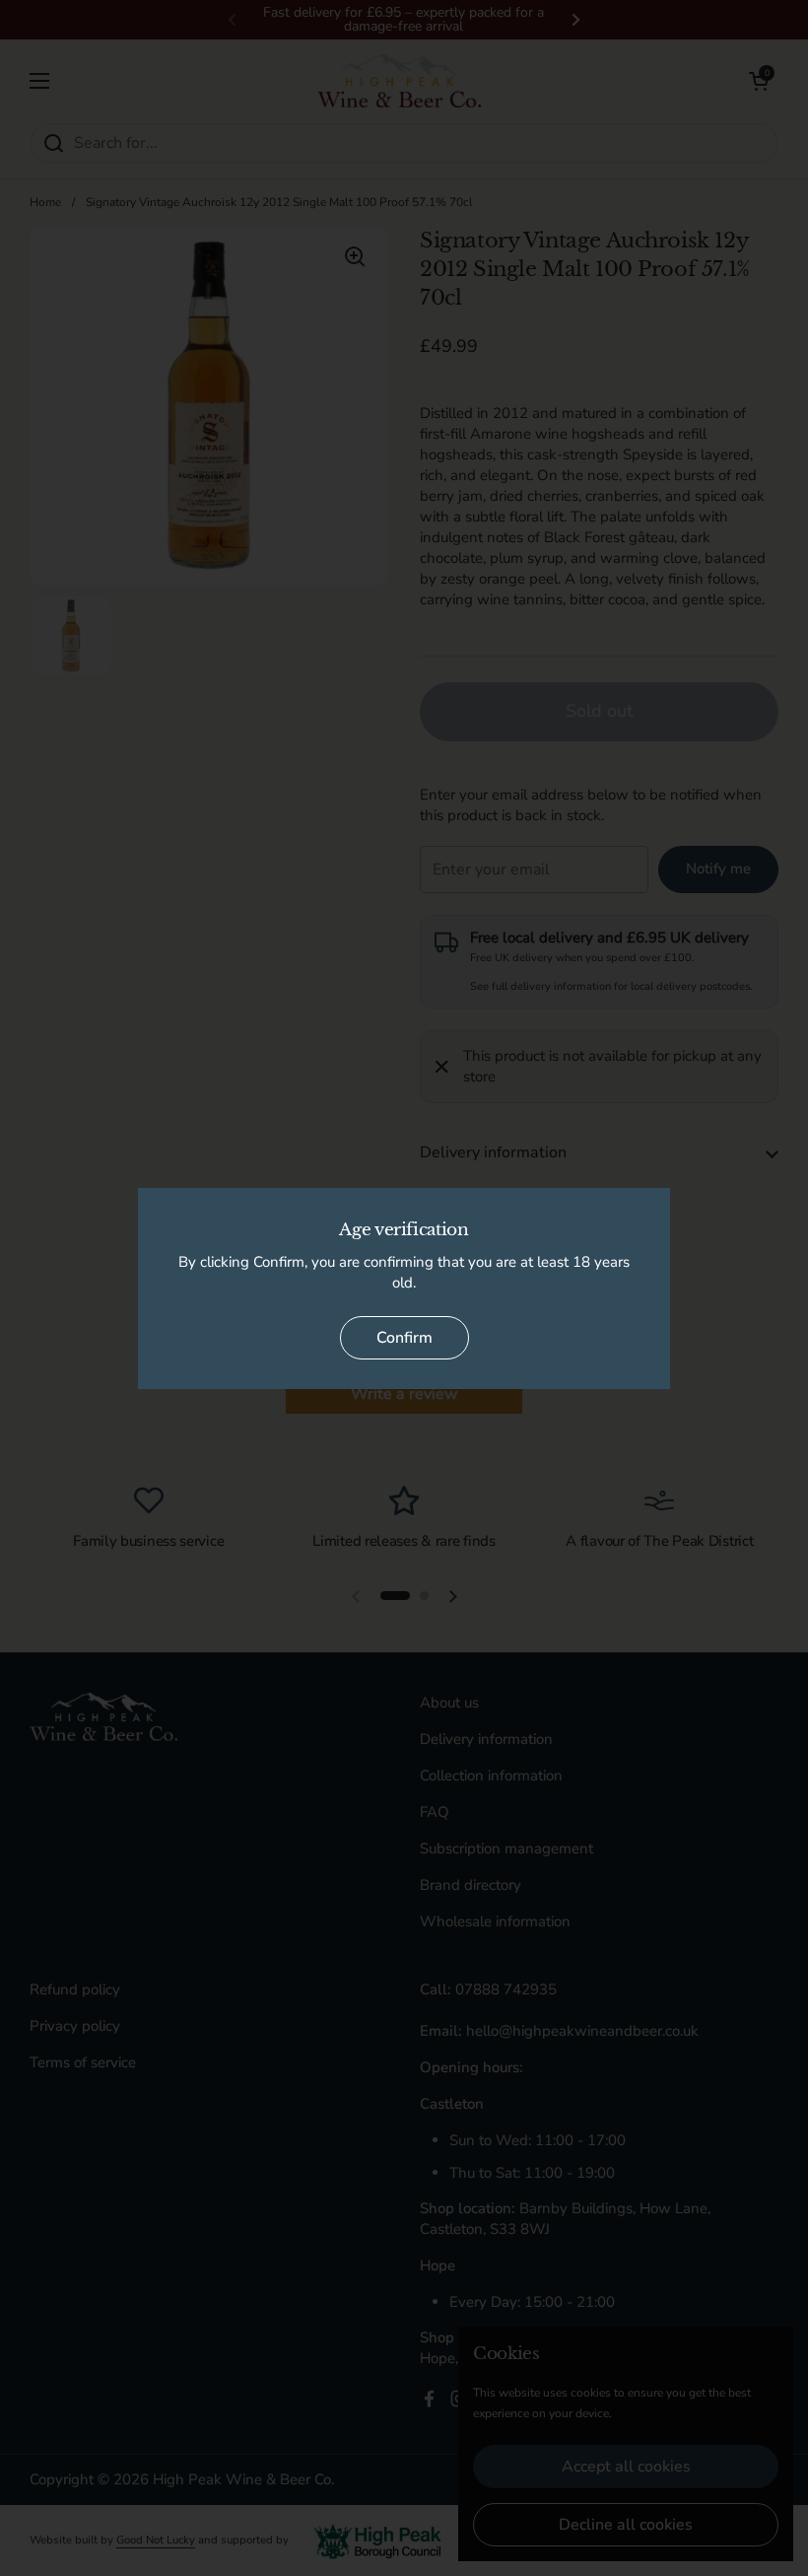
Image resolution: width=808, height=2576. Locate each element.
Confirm (404, 1338)
